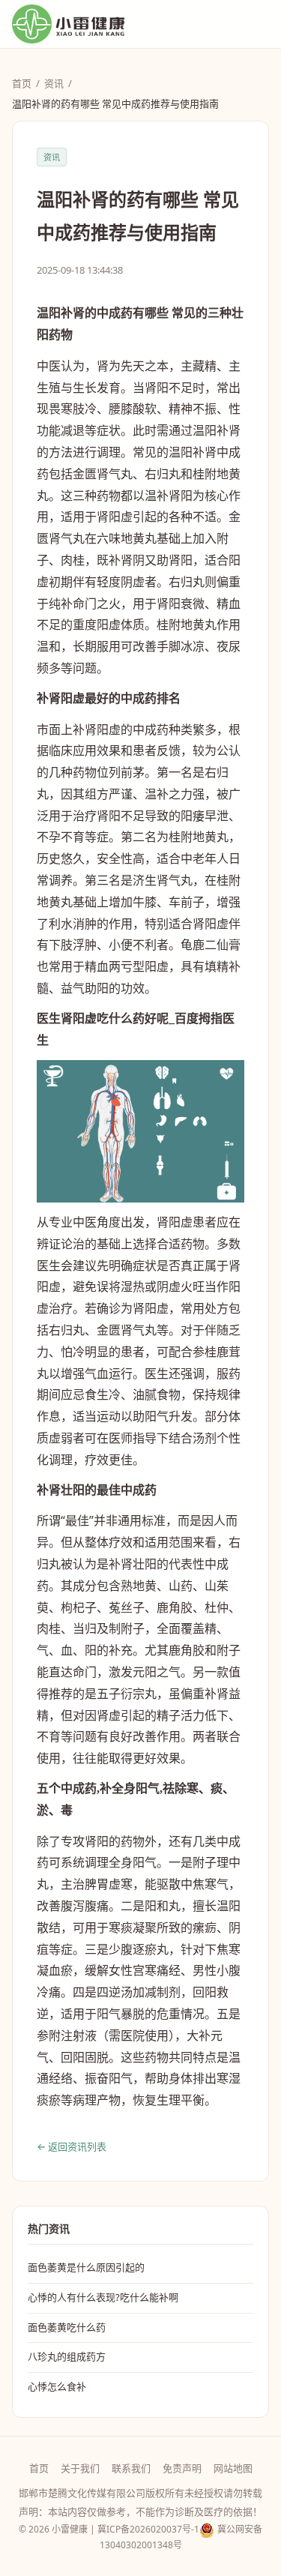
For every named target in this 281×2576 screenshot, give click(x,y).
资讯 (54, 83)
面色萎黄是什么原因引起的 (86, 2267)
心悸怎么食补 (57, 2386)
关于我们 (80, 2468)
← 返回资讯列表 (72, 2146)
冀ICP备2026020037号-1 (148, 2529)
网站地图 (233, 2468)
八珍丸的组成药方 (67, 2356)
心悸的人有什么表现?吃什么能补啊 (103, 2297)
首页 (22, 83)
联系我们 (131, 2468)
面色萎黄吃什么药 (67, 2327)
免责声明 (182, 2468)
